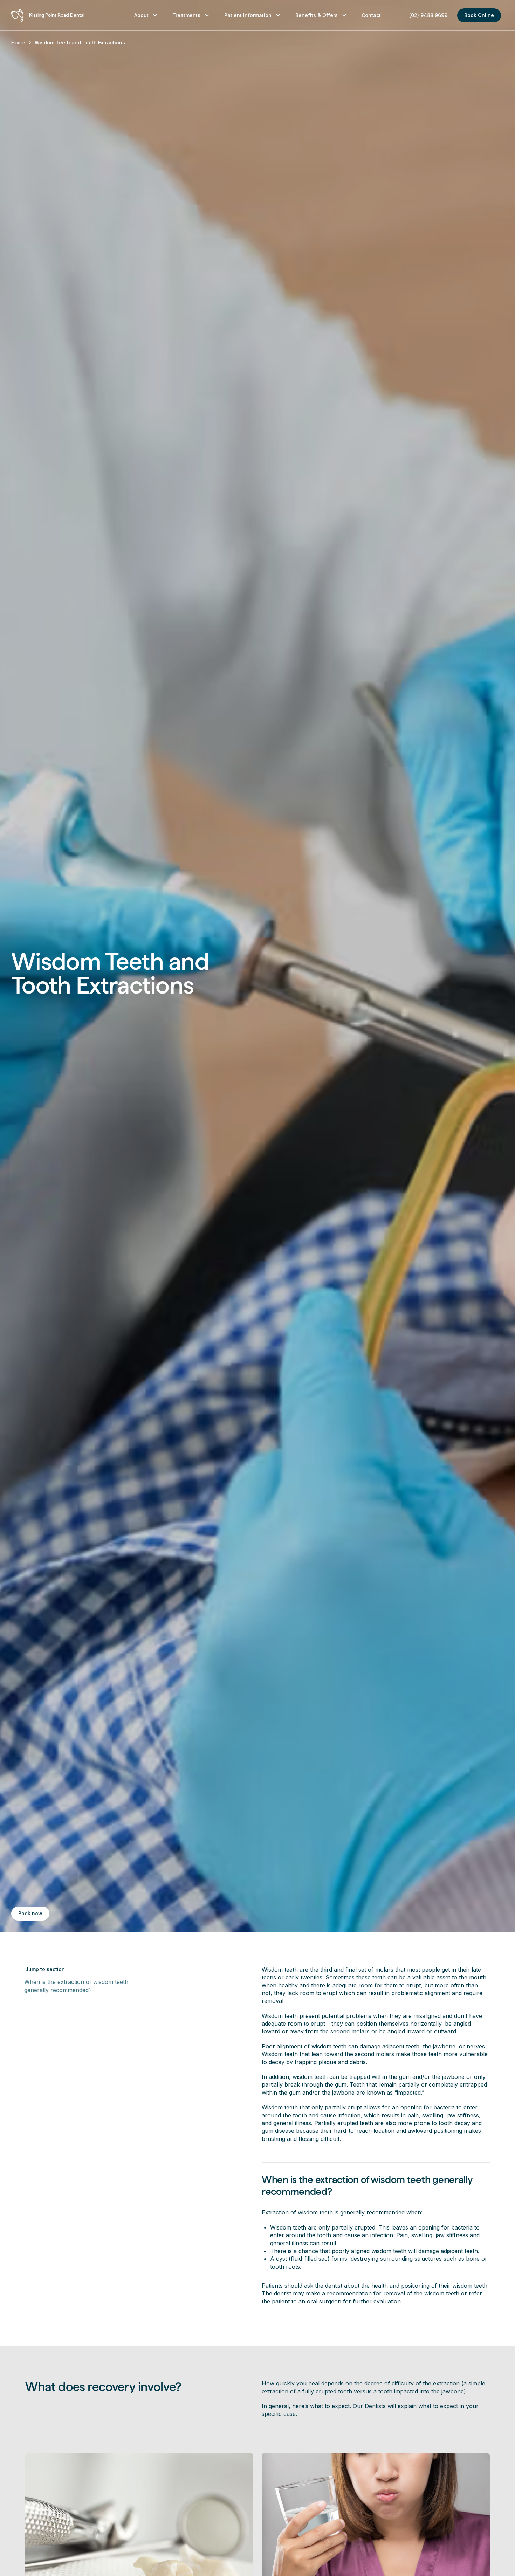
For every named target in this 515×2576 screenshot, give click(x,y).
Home (18, 43)
